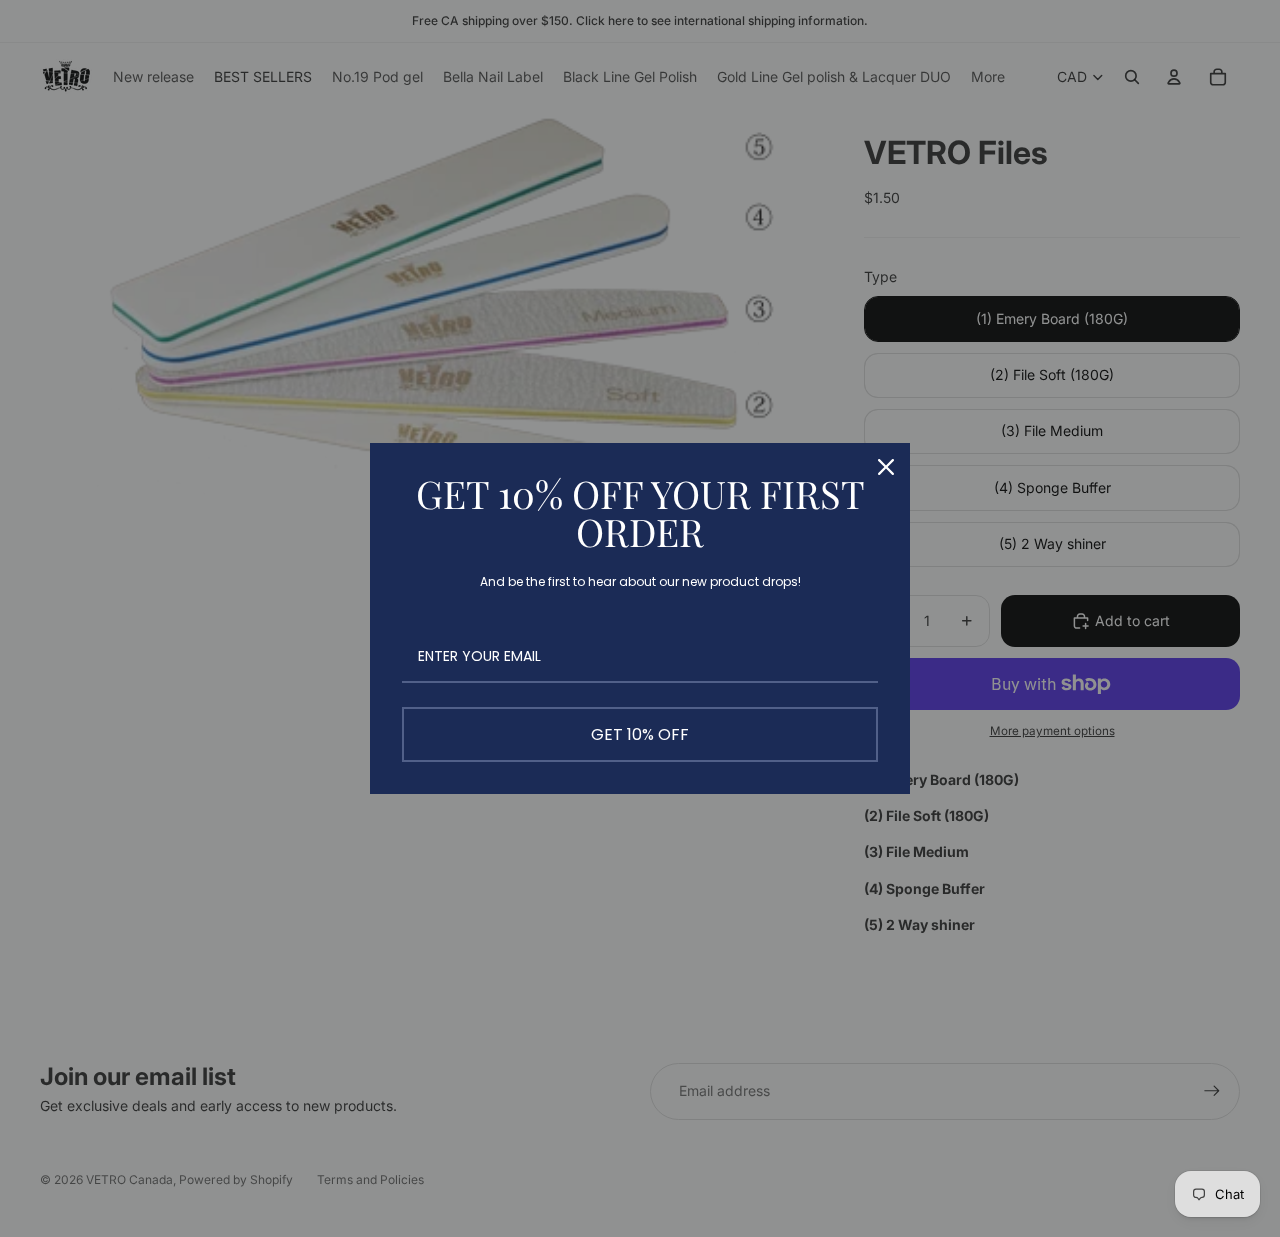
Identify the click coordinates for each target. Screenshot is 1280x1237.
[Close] (886, 467)
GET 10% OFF (640, 734)
